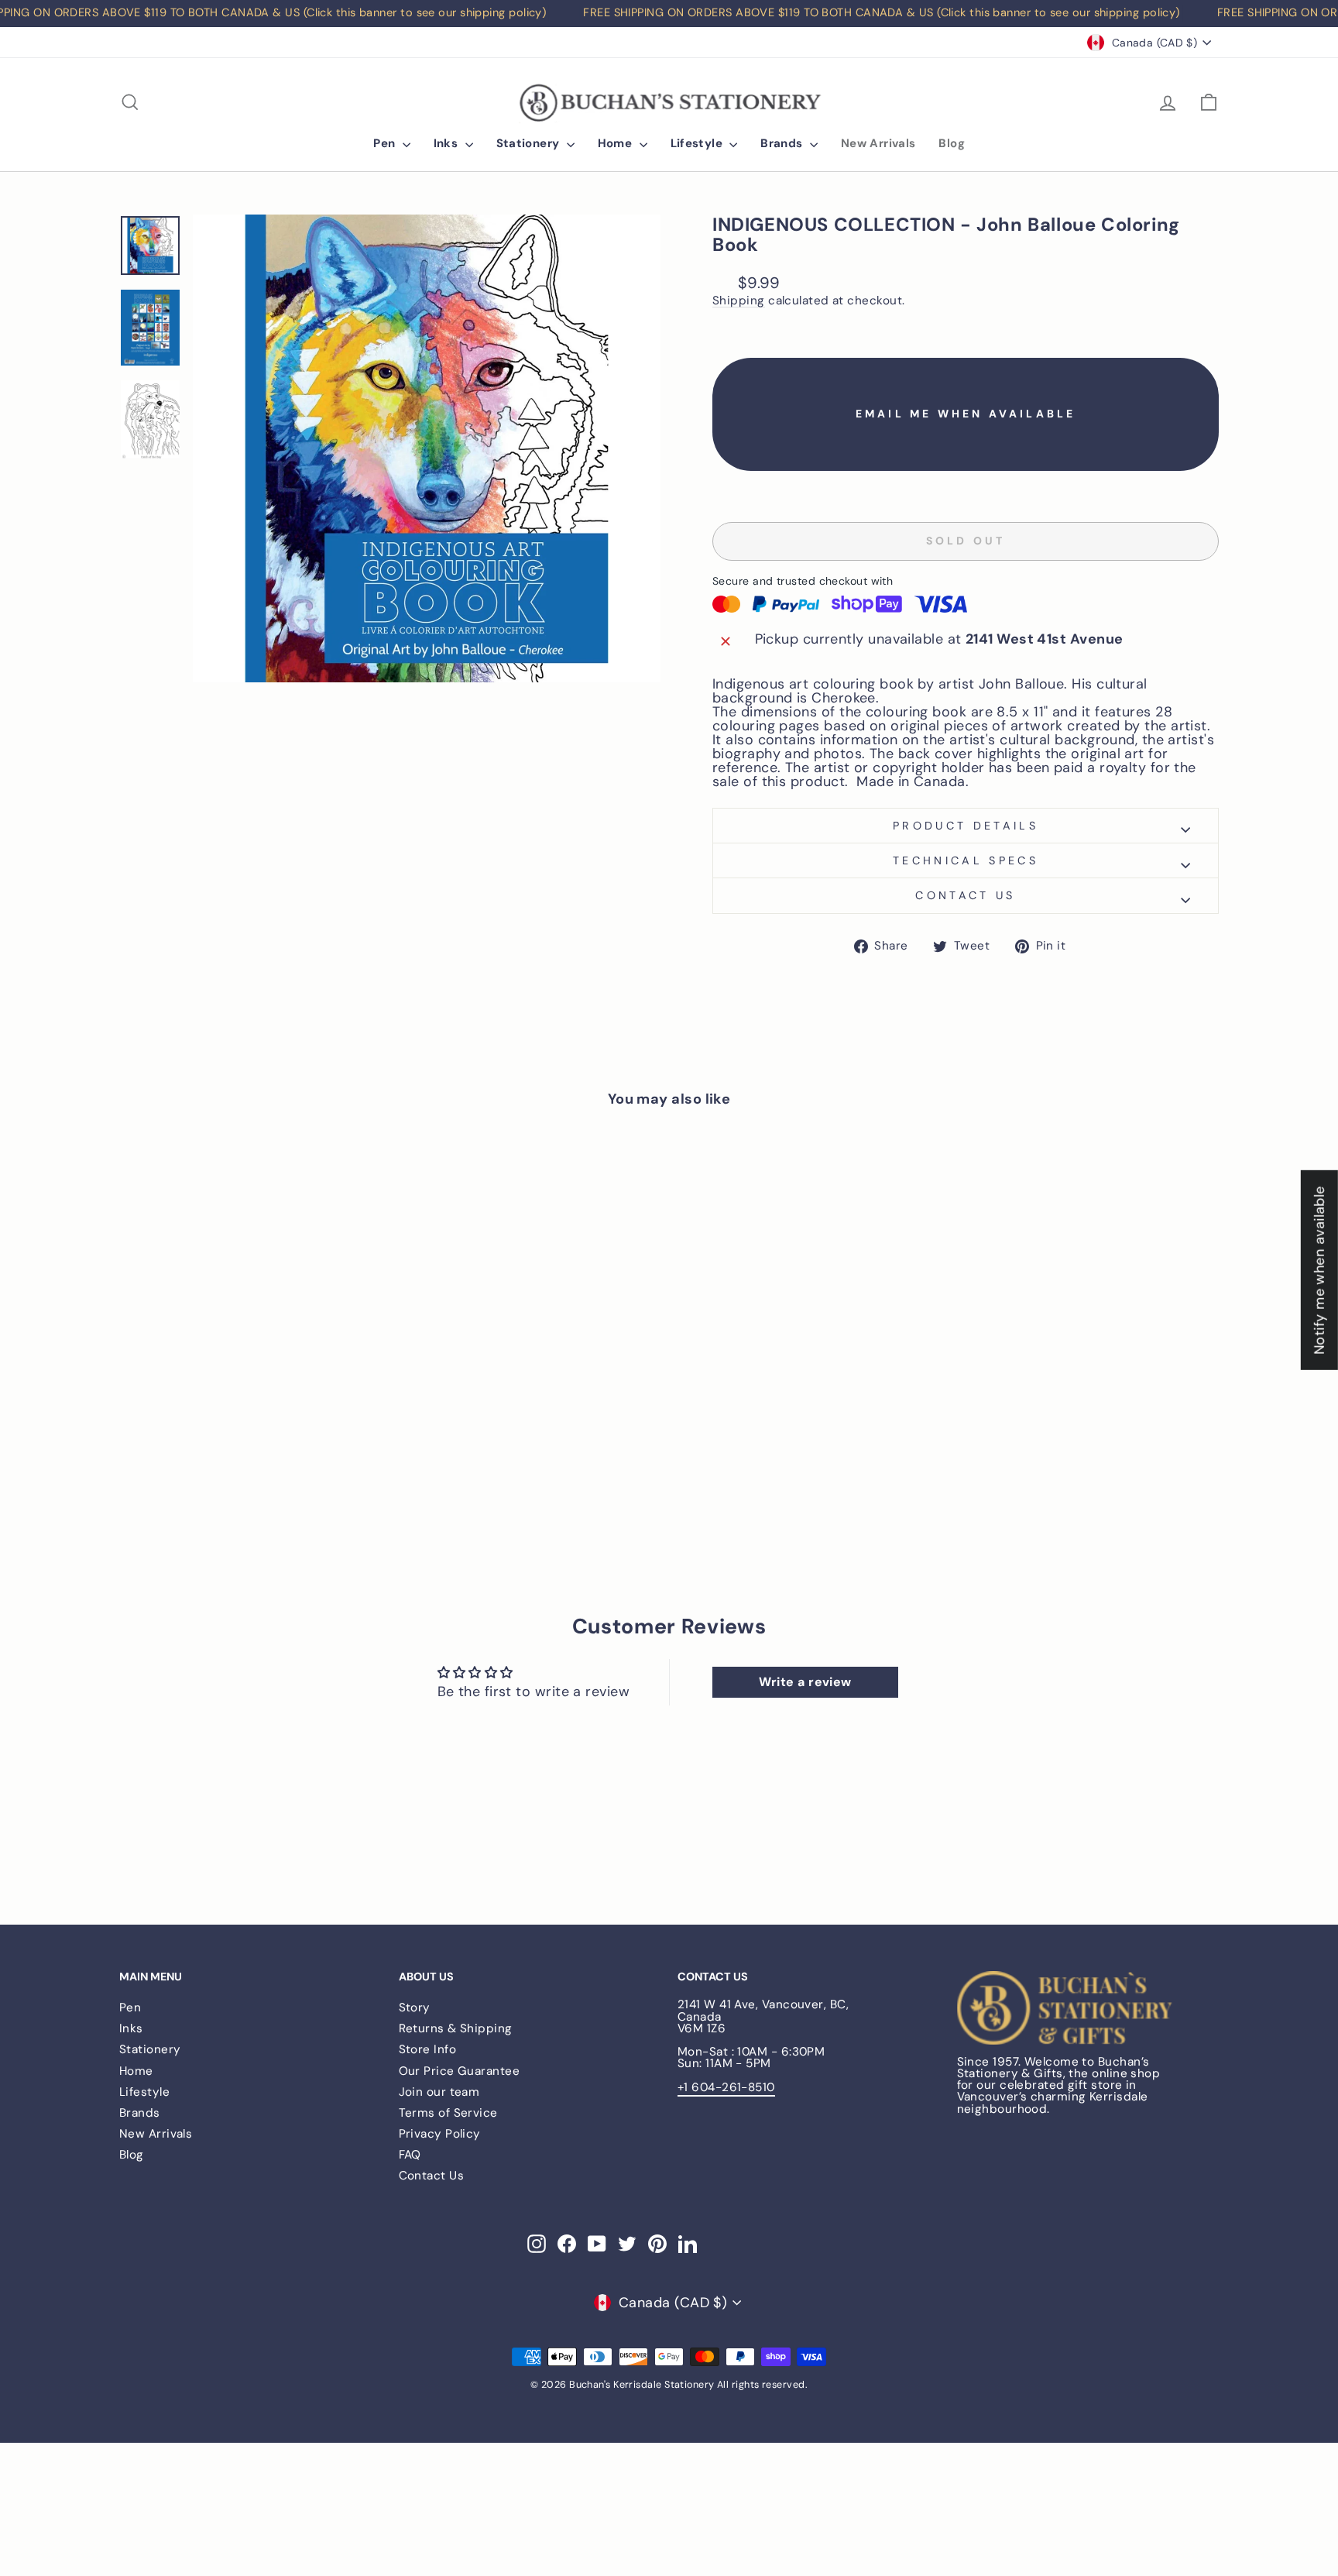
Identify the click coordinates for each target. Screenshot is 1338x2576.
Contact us (965, 895)
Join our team (439, 2092)
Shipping (739, 301)
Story (415, 2008)
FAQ (410, 2155)
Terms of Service (448, 2113)
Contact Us (432, 2176)
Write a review (805, 1682)
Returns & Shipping (456, 2028)
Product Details (966, 826)
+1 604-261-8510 (726, 2087)
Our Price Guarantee (460, 2071)
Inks (448, 143)
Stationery (530, 143)
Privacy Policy (440, 2134)
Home (617, 143)
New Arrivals (878, 143)
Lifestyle (698, 143)
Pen (386, 143)
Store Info (428, 2049)
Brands (783, 143)
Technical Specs (966, 860)
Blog (952, 143)
